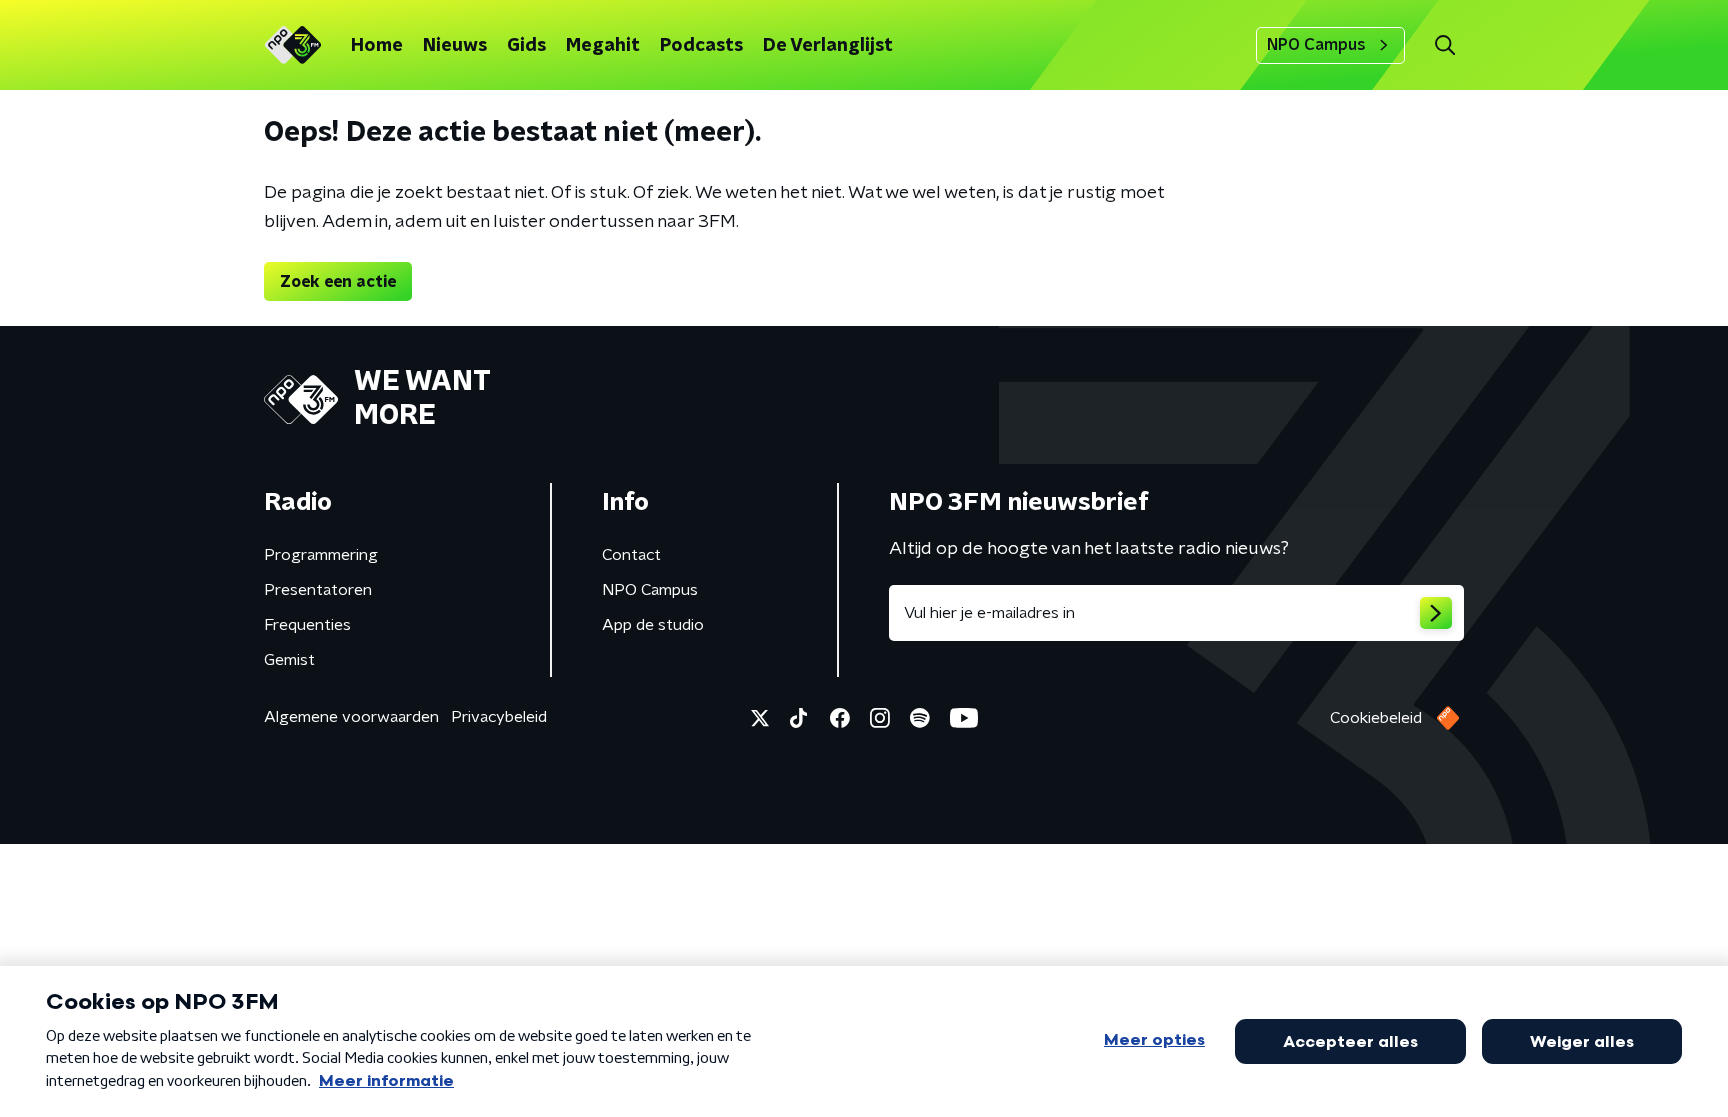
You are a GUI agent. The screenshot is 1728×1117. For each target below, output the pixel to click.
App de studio (653, 625)
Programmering (321, 555)
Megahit (603, 46)
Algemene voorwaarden (351, 717)
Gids (526, 46)
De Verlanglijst (828, 46)
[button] (1444, 45)
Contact (631, 555)
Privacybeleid (499, 717)
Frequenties (307, 625)
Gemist (289, 660)
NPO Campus (1316, 45)
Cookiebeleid (1376, 718)
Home (377, 46)
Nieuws (455, 46)
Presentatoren (318, 590)
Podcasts (701, 46)
